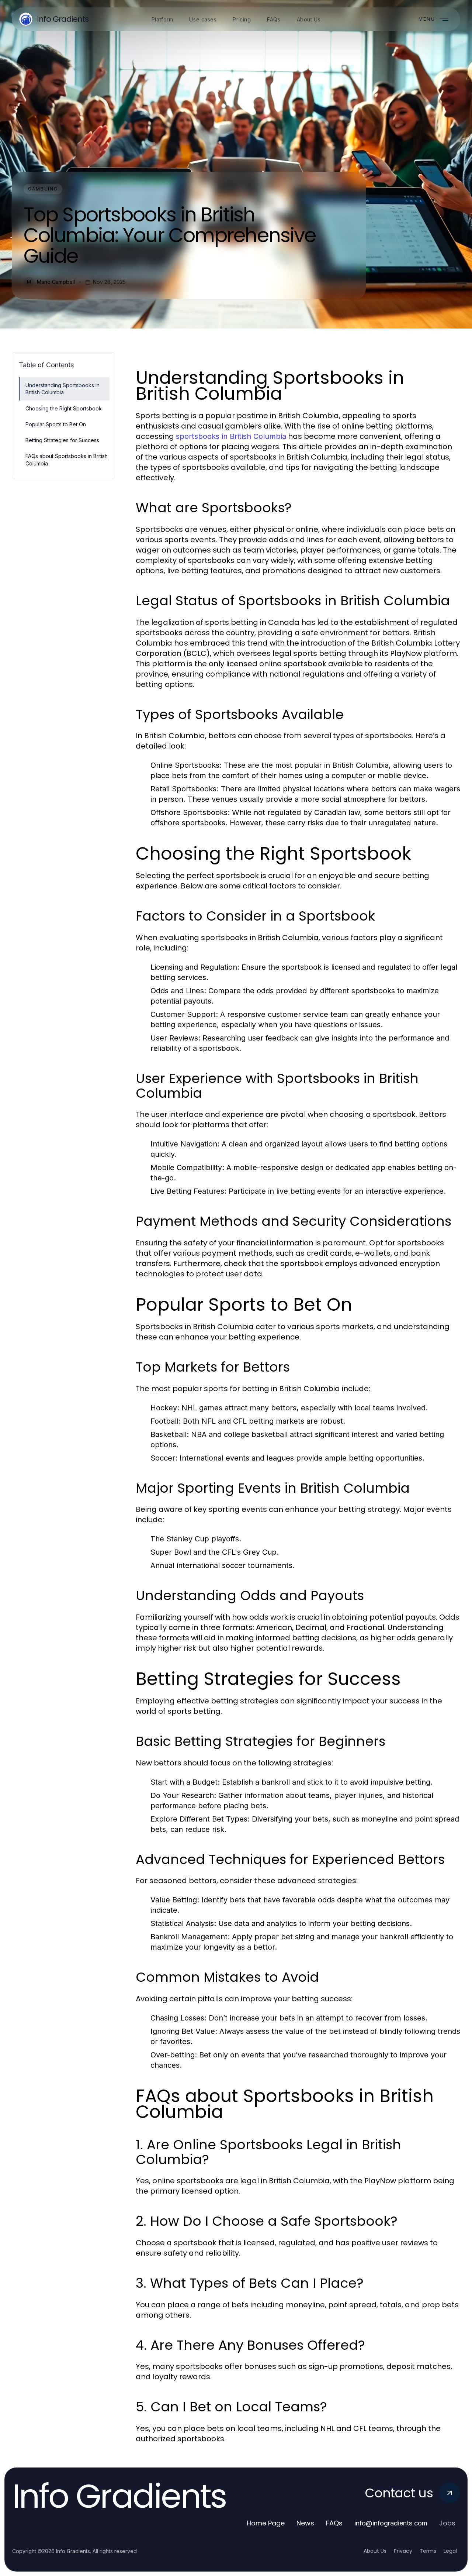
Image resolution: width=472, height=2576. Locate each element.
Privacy (403, 2551)
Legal (450, 2551)
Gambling (43, 189)
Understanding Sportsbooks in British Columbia (63, 389)
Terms (428, 2551)
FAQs (334, 2523)
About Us (375, 2551)
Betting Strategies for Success (62, 440)
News (305, 2523)
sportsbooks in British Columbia (231, 436)
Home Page (266, 2523)
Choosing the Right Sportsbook (64, 408)
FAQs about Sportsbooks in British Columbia (67, 460)
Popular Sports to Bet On (56, 424)
